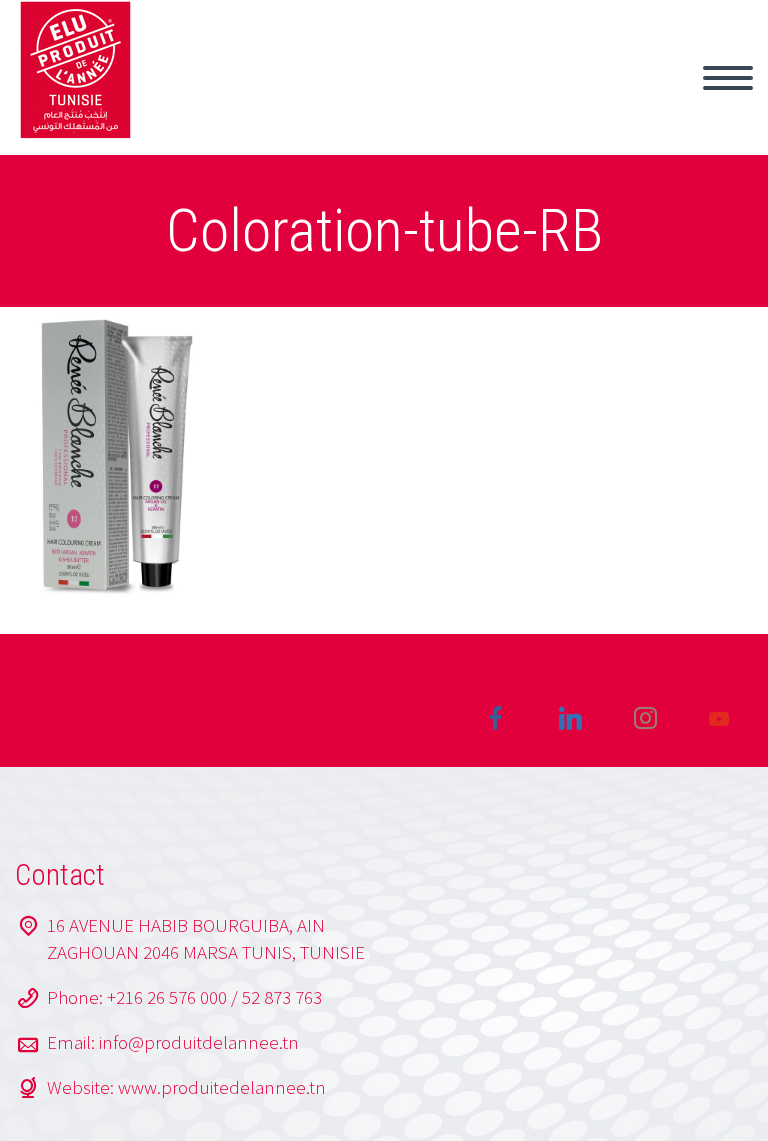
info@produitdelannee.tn (199, 1042)
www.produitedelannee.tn (222, 1087)
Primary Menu (728, 78)
